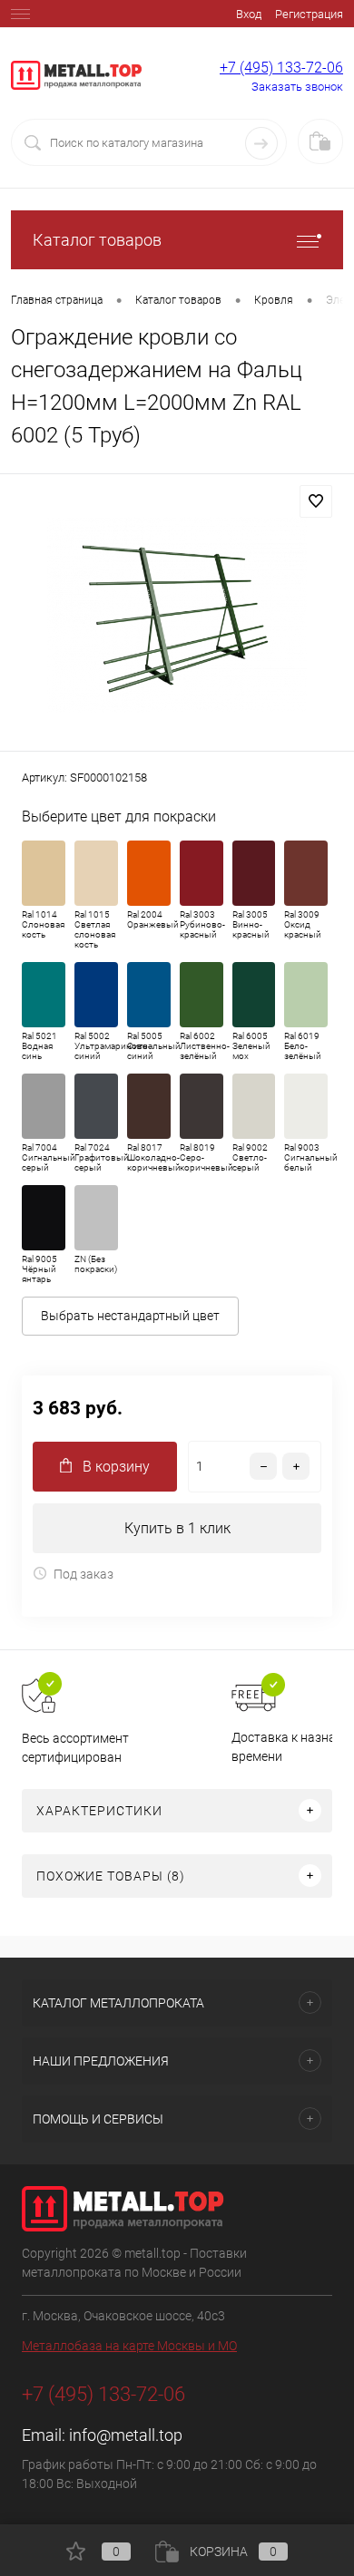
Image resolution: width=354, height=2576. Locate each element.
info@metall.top (126, 2435)
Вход (249, 14)
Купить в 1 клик (177, 1528)
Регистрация (309, 14)
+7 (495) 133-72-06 (281, 68)
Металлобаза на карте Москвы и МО (129, 2346)
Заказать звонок (297, 87)
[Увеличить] (177, 615)
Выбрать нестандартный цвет (130, 1316)
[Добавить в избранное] (316, 501)
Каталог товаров (97, 240)
